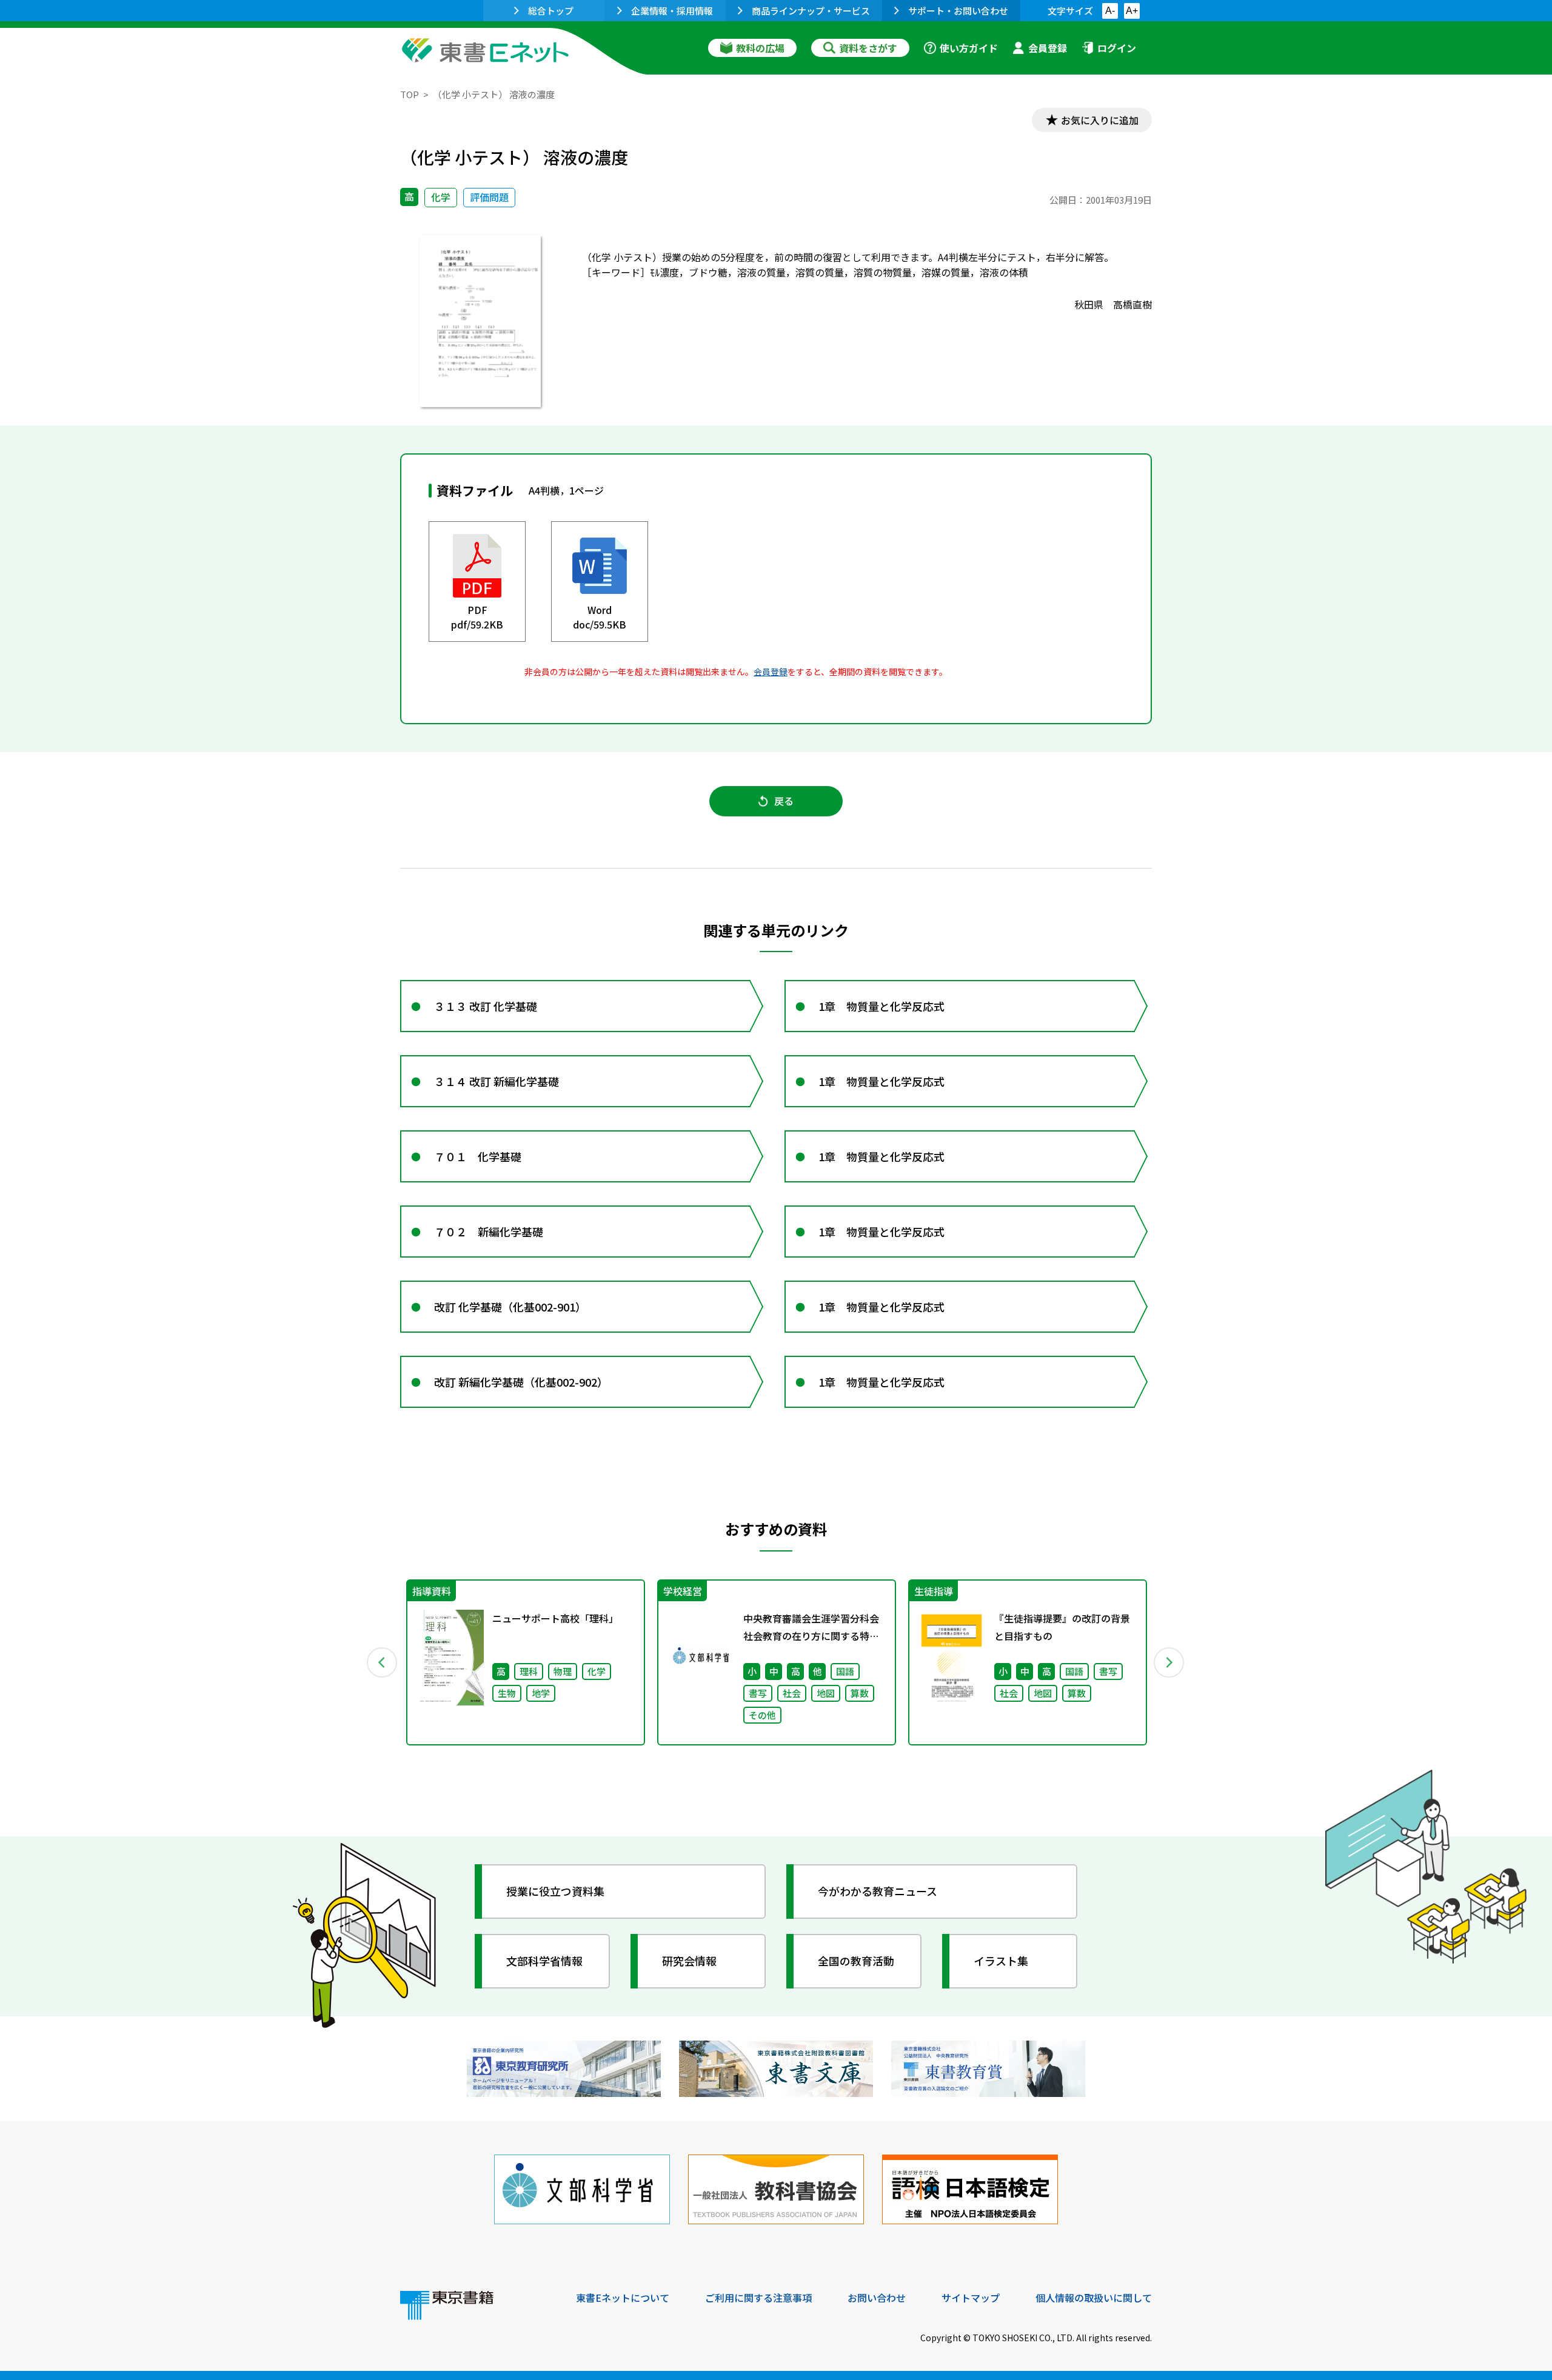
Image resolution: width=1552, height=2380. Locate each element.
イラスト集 (1001, 1961)
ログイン (1117, 48)
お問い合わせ (877, 2298)
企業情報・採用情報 (672, 11)
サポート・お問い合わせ (958, 11)
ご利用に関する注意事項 (758, 2298)
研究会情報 (689, 1961)
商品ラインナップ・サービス (811, 11)
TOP (410, 94)
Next (1169, 1662)
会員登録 (1048, 48)
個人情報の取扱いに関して (1094, 2298)
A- (1110, 11)
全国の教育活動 (856, 1961)
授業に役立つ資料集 (555, 1891)
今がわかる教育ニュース (878, 1891)
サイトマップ (971, 2298)
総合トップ (551, 11)
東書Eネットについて (623, 2298)
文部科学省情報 (544, 1961)
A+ (1132, 11)
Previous (383, 1662)
